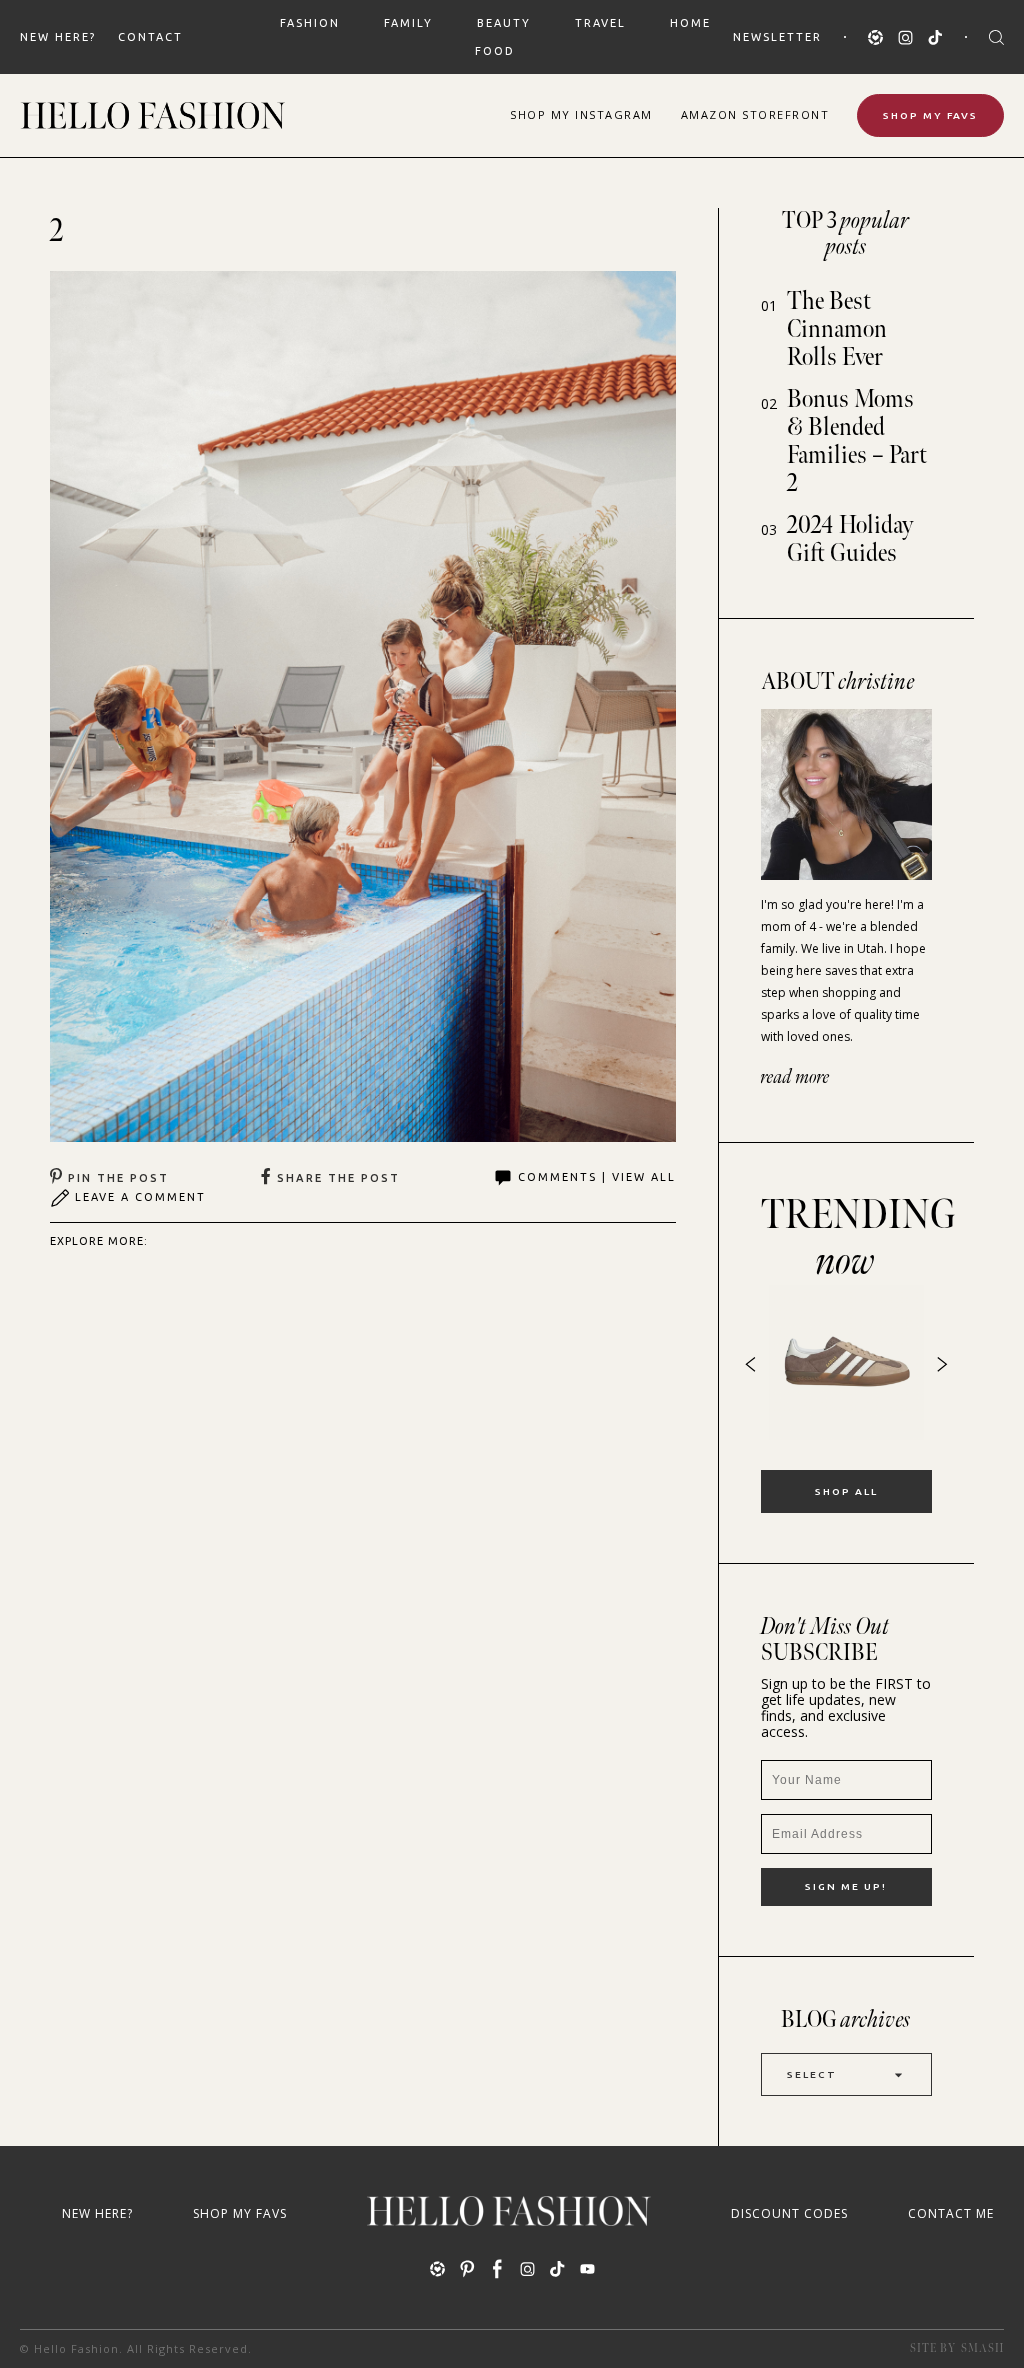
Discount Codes (789, 2213)
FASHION (310, 23)
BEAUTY (504, 23)
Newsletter (777, 37)
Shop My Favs (930, 115)
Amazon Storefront (755, 114)
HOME (690, 23)
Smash (982, 2348)
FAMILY (408, 23)
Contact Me (951, 2213)
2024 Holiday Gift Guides (850, 539)
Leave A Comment (140, 1197)
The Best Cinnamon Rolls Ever (837, 329)
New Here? (58, 37)
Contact (150, 37)
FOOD (495, 51)
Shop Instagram (581, 114)
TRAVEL (600, 23)
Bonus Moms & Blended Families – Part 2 (857, 441)
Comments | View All (597, 1177)
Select (812, 2074)
